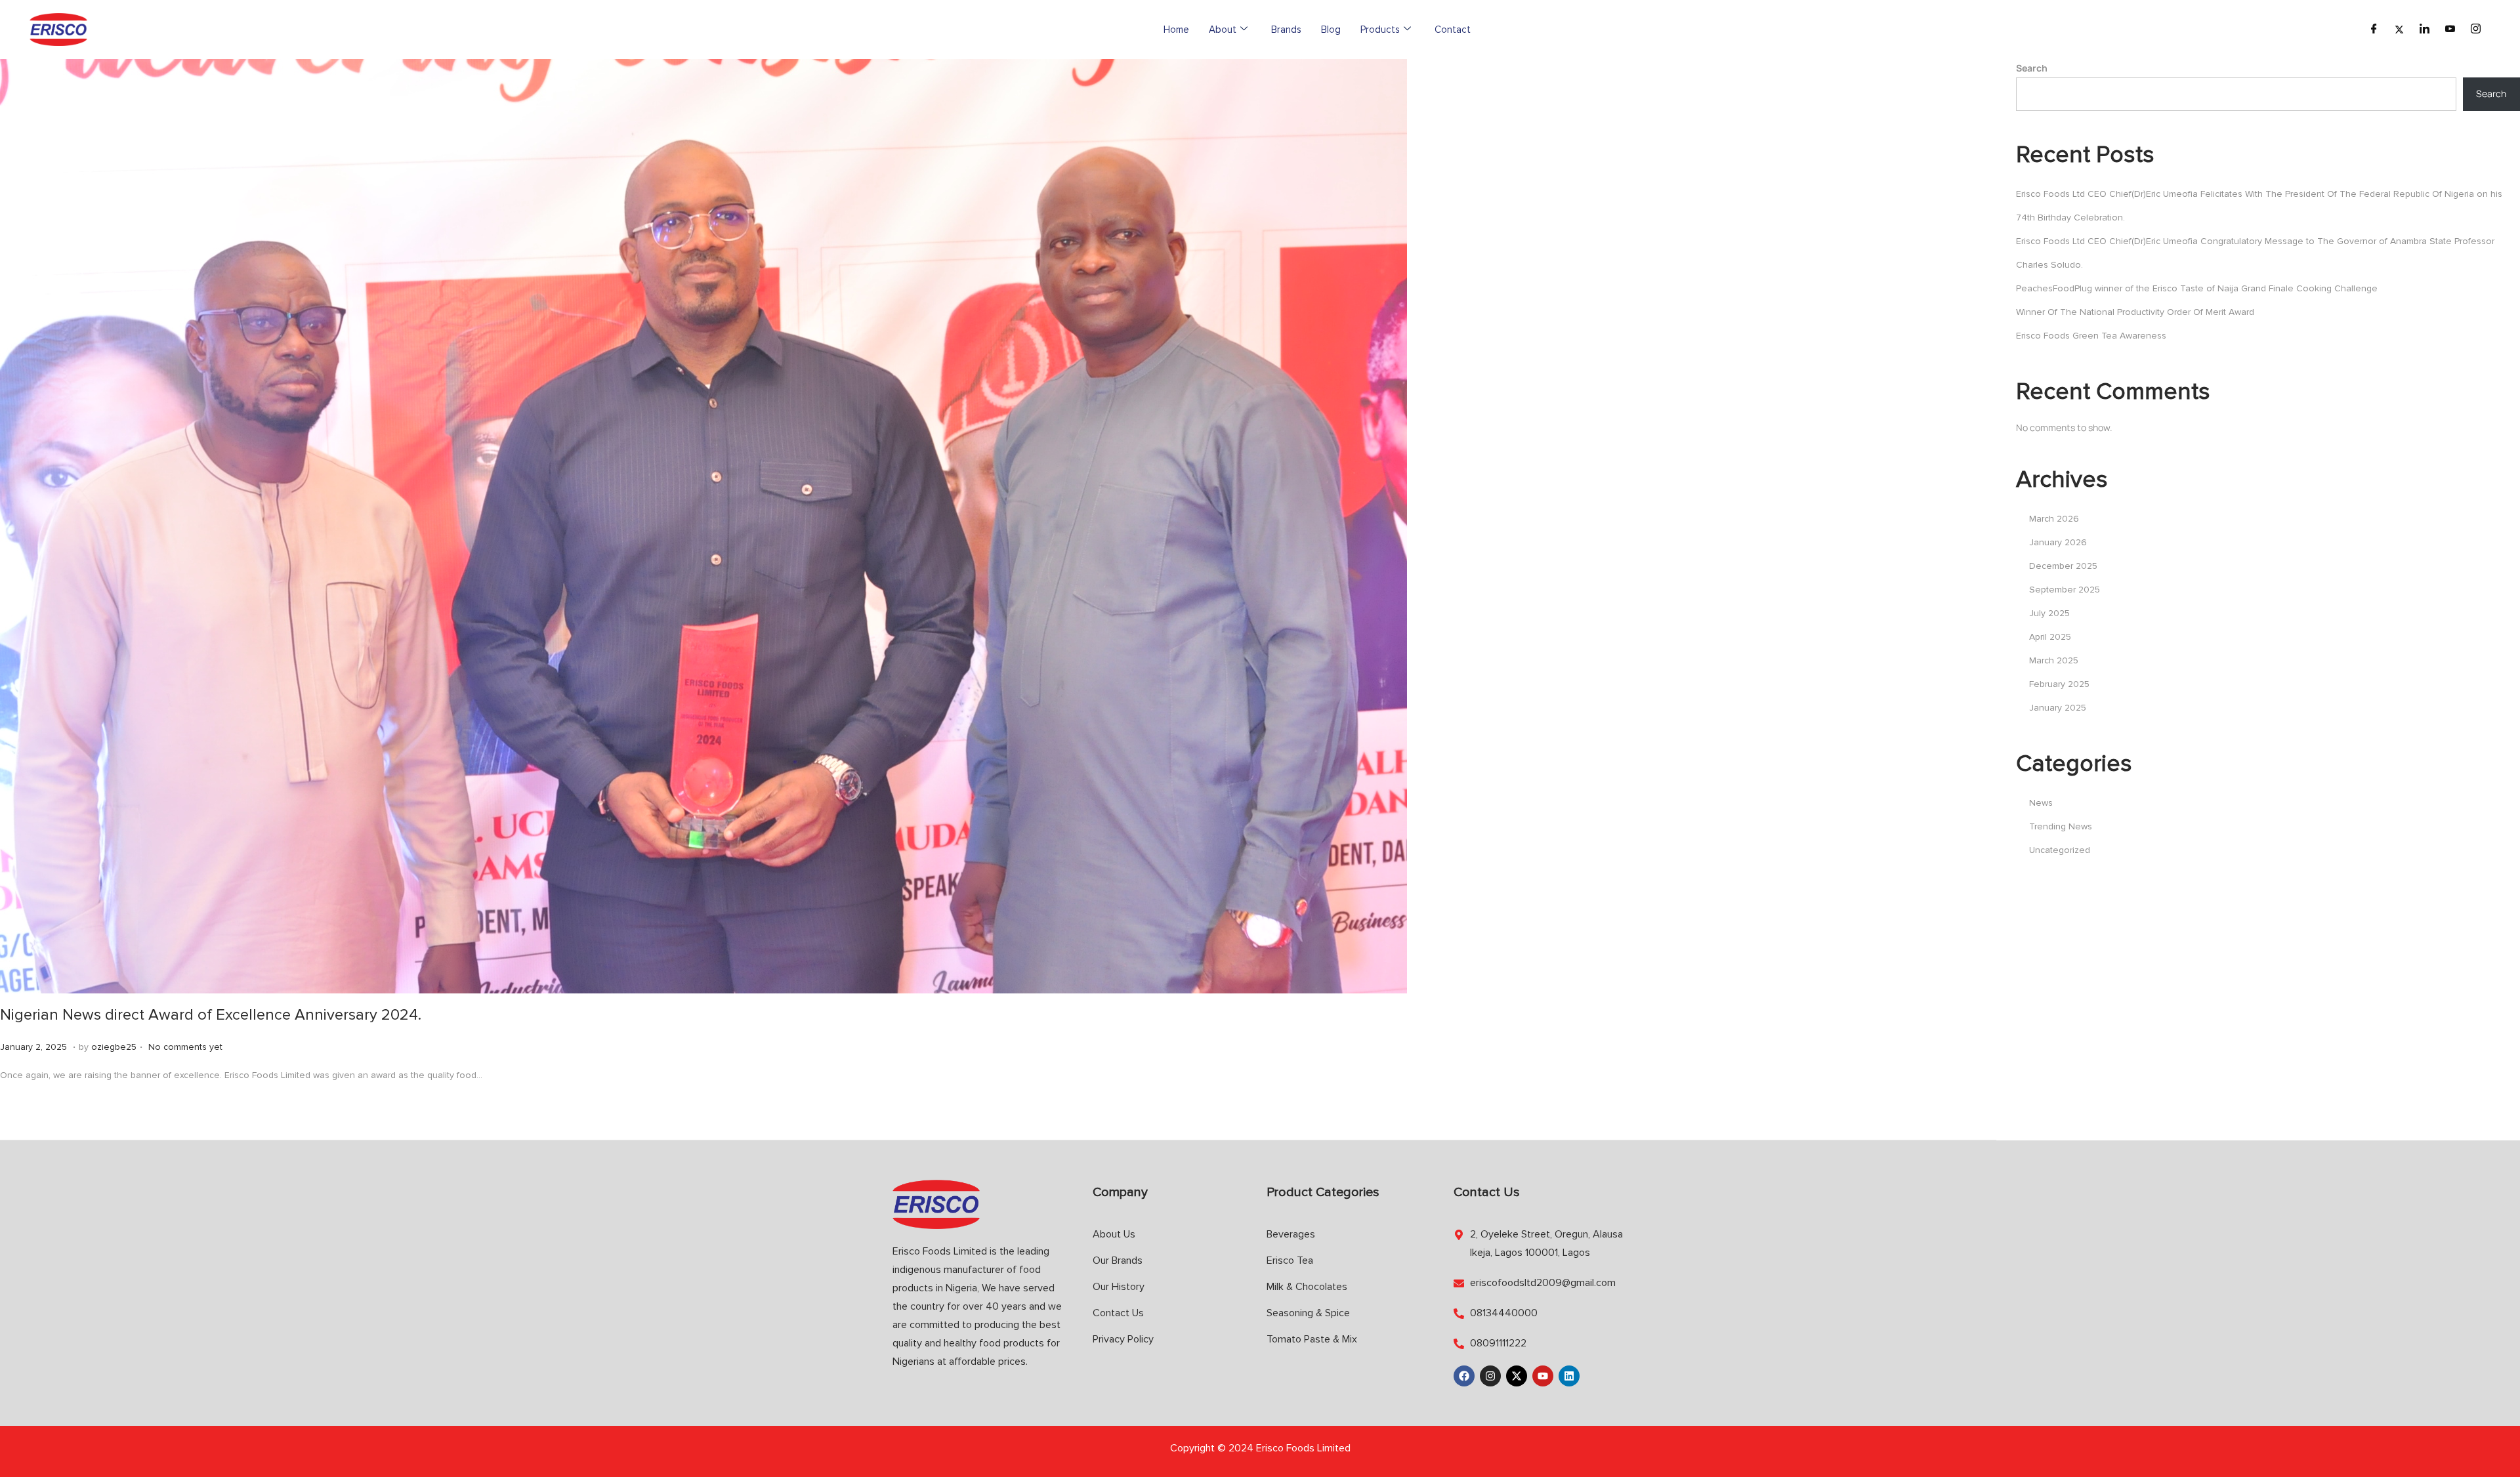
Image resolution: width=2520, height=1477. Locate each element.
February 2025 (2059, 684)
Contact (1453, 30)
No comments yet (185, 1047)
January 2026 (2058, 542)
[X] (2399, 30)
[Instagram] (2476, 30)
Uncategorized (2060, 850)
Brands (1286, 30)
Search (2032, 68)
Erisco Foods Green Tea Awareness (2091, 336)
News (2041, 803)
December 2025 (2063, 566)
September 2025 (2065, 590)
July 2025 (2049, 613)
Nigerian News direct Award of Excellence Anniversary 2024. (211, 1015)
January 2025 (2058, 708)
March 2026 (2054, 519)
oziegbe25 (114, 1047)
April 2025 (2050, 637)
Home (1176, 30)
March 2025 (2054, 660)
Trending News (2061, 826)
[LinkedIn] (2425, 30)
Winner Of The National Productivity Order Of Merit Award (2135, 312)
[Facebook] (2374, 30)
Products (1380, 30)
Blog (1331, 30)
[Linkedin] (1569, 1376)
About (1223, 30)
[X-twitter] (1517, 1376)
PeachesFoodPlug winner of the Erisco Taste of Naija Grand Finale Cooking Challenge (2197, 288)
